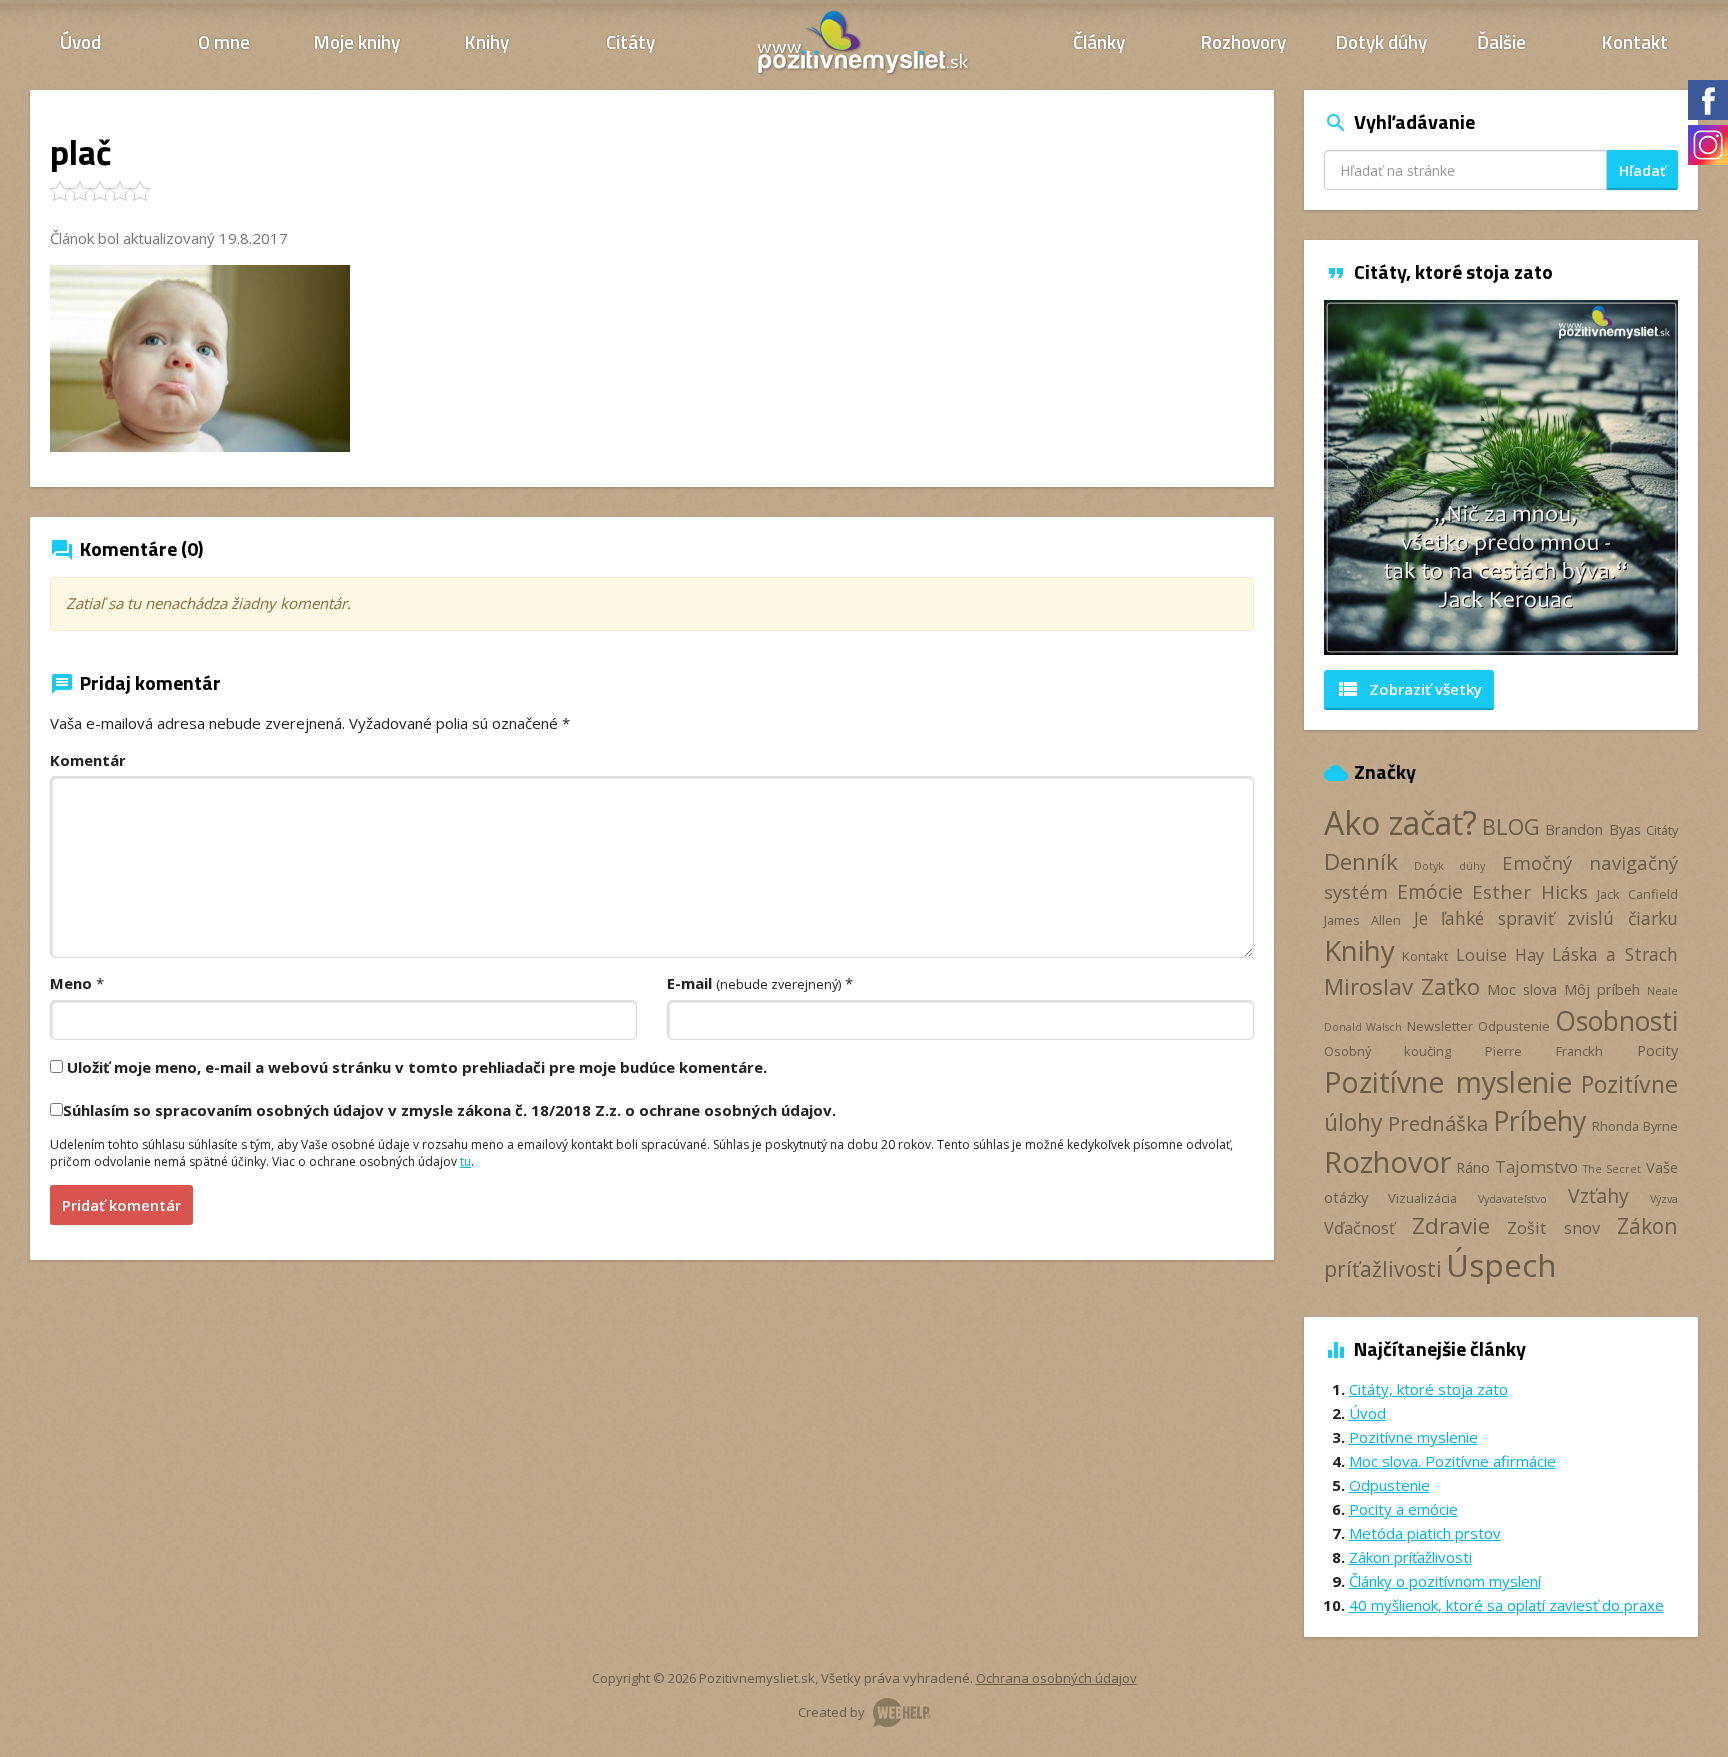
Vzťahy (1598, 1195)
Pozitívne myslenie (1448, 1082)
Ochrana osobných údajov (1056, 1678)
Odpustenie (1514, 1026)
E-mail (754, 983)
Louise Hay (1500, 955)
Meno (71, 983)
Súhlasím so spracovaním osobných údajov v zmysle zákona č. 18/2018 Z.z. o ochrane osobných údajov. (449, 1110)
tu (465, 1161)
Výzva (1664, 1199)
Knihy (487, 41)
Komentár (88, 760)
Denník (1361, 861)
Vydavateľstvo (1512, 1199)
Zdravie (1451, 1225)
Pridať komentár (121, 1205)
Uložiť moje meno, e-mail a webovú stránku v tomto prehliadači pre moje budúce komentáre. (417, 1067)
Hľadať (1642, 170)
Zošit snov (1553, 1228)
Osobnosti (1616, 1021)
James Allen (1363, 920)
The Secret (1612, 1169)
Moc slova (1522, 989)
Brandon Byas (1592, 829)
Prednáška (1438, 1123)
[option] (1501, 477)
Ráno (1473, 1167)
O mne (224, 41)
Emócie (1430, 891)
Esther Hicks (1530, 891)
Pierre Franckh (1543, 1051)
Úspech (1501, 1264)
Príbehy (1539, 1120)
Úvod (80, 41)
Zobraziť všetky (1409, 689)
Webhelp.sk (902, 1712)
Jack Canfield (1637, 894)
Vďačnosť (1359, 1228)
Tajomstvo (1536, 1167)
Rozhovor (1387, 1161)
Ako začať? (1400, 822)
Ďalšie (1501, 41)
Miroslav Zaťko (1402, 986)
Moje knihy (357, 41)
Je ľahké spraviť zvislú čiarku (1546, 918)
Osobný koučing (1387, 1051)
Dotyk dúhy (1381, 41)
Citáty (630, 41)
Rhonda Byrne (1635, 1126)
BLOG (1511, 826)
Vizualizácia (1422, 1198)
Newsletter (1440, 1026)
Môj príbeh (1602, 989)
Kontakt (1635, 41)
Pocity (1657, 1050)
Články (1099, 41)
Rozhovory (1243, 41)
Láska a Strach (1615, 954)
